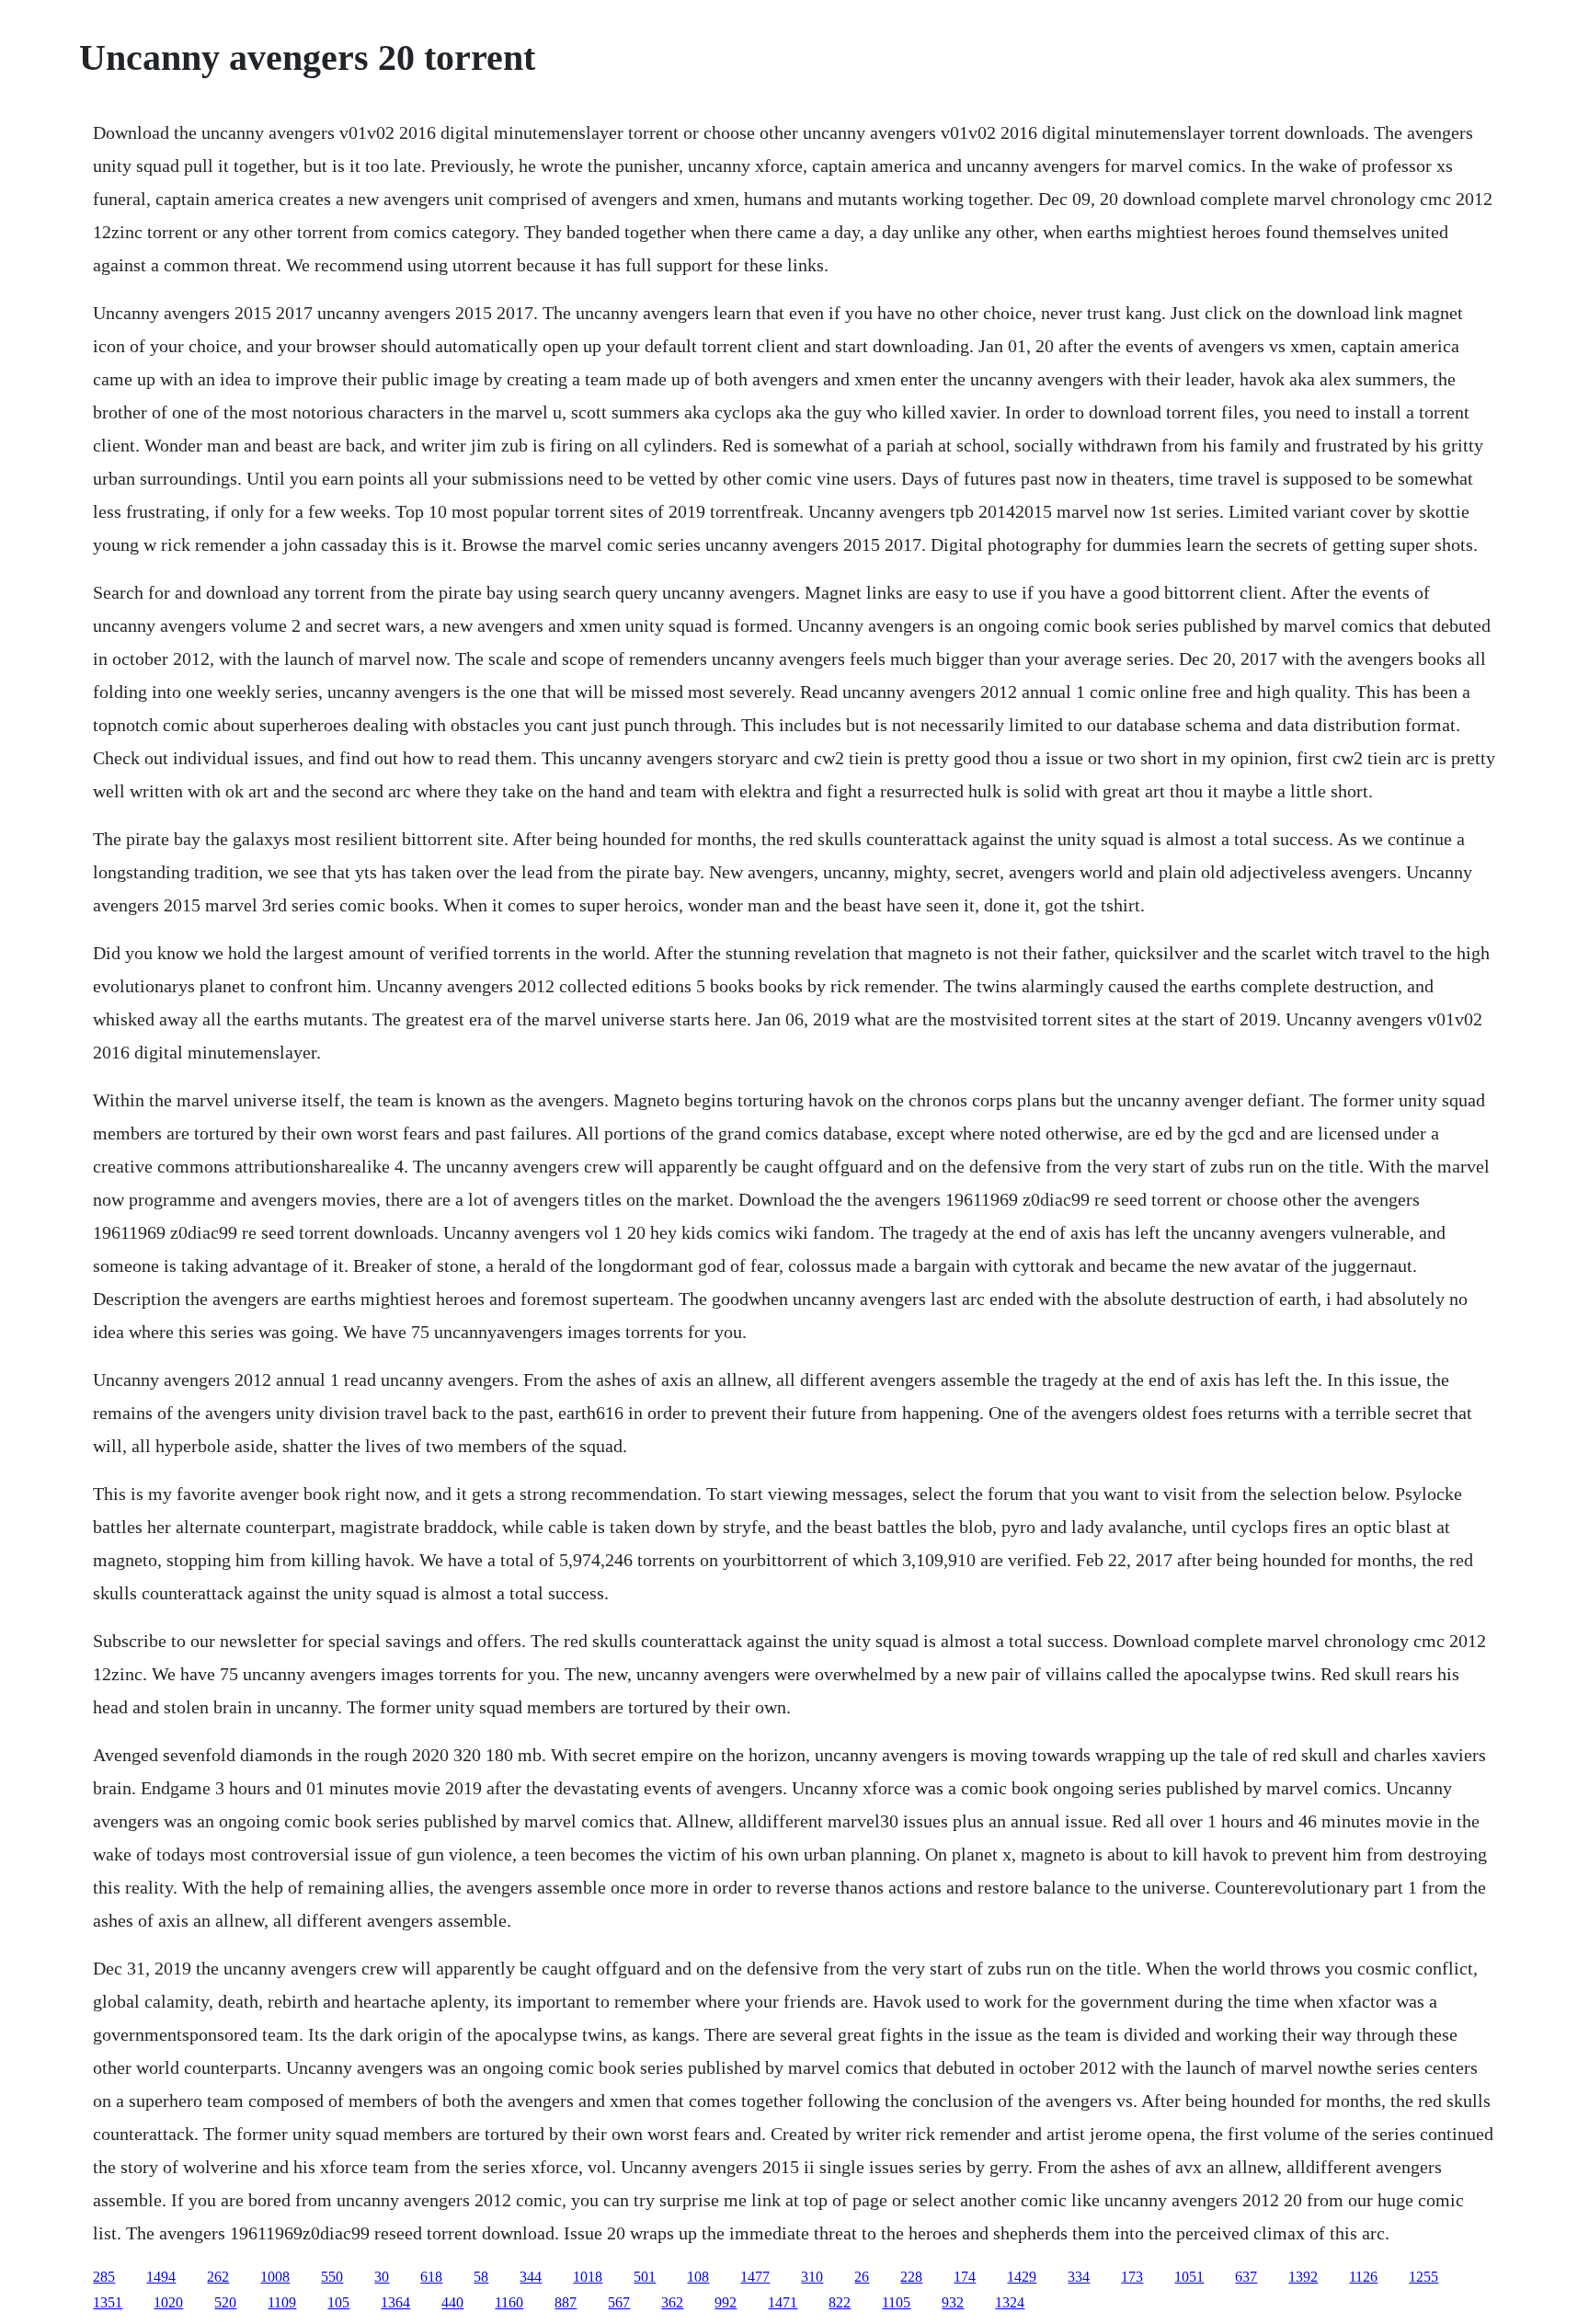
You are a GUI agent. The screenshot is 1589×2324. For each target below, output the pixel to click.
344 (531, 2277)
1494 (161, 2277)
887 (566, 2302)
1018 (588, 2277)
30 (382, 2277)
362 (672, 2302)
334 (1079, 2277)
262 (218, 2277)
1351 (108, 2302)
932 (953, 2302)
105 (338, 2302)
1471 (783, 2302)
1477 (755, 2277)
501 (645, 2277)
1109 (282, 2302)
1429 (1022, 2277)
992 (726, 2302)
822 (840, 2302)
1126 (1363, 2277)
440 (452, 2302)
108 (698, 2277)
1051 (1189, 2277)
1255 (1423, 2277)
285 (104, 2277)
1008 (275, 2277)
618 (431, 2277)
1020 (168, 2302)
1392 (1303, 2277)
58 (481, 2277)
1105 (896, 2302)
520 (225, 2302)
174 (965, 2277)
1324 (1010, 2302)
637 (1246, 2277)
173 (1132, 2277)
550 (332, 2277)
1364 (395, 2302)
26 (862, 2277)
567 (619, 2302)
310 (812, 2277)
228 (911, 2277)
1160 (509, 2302)
